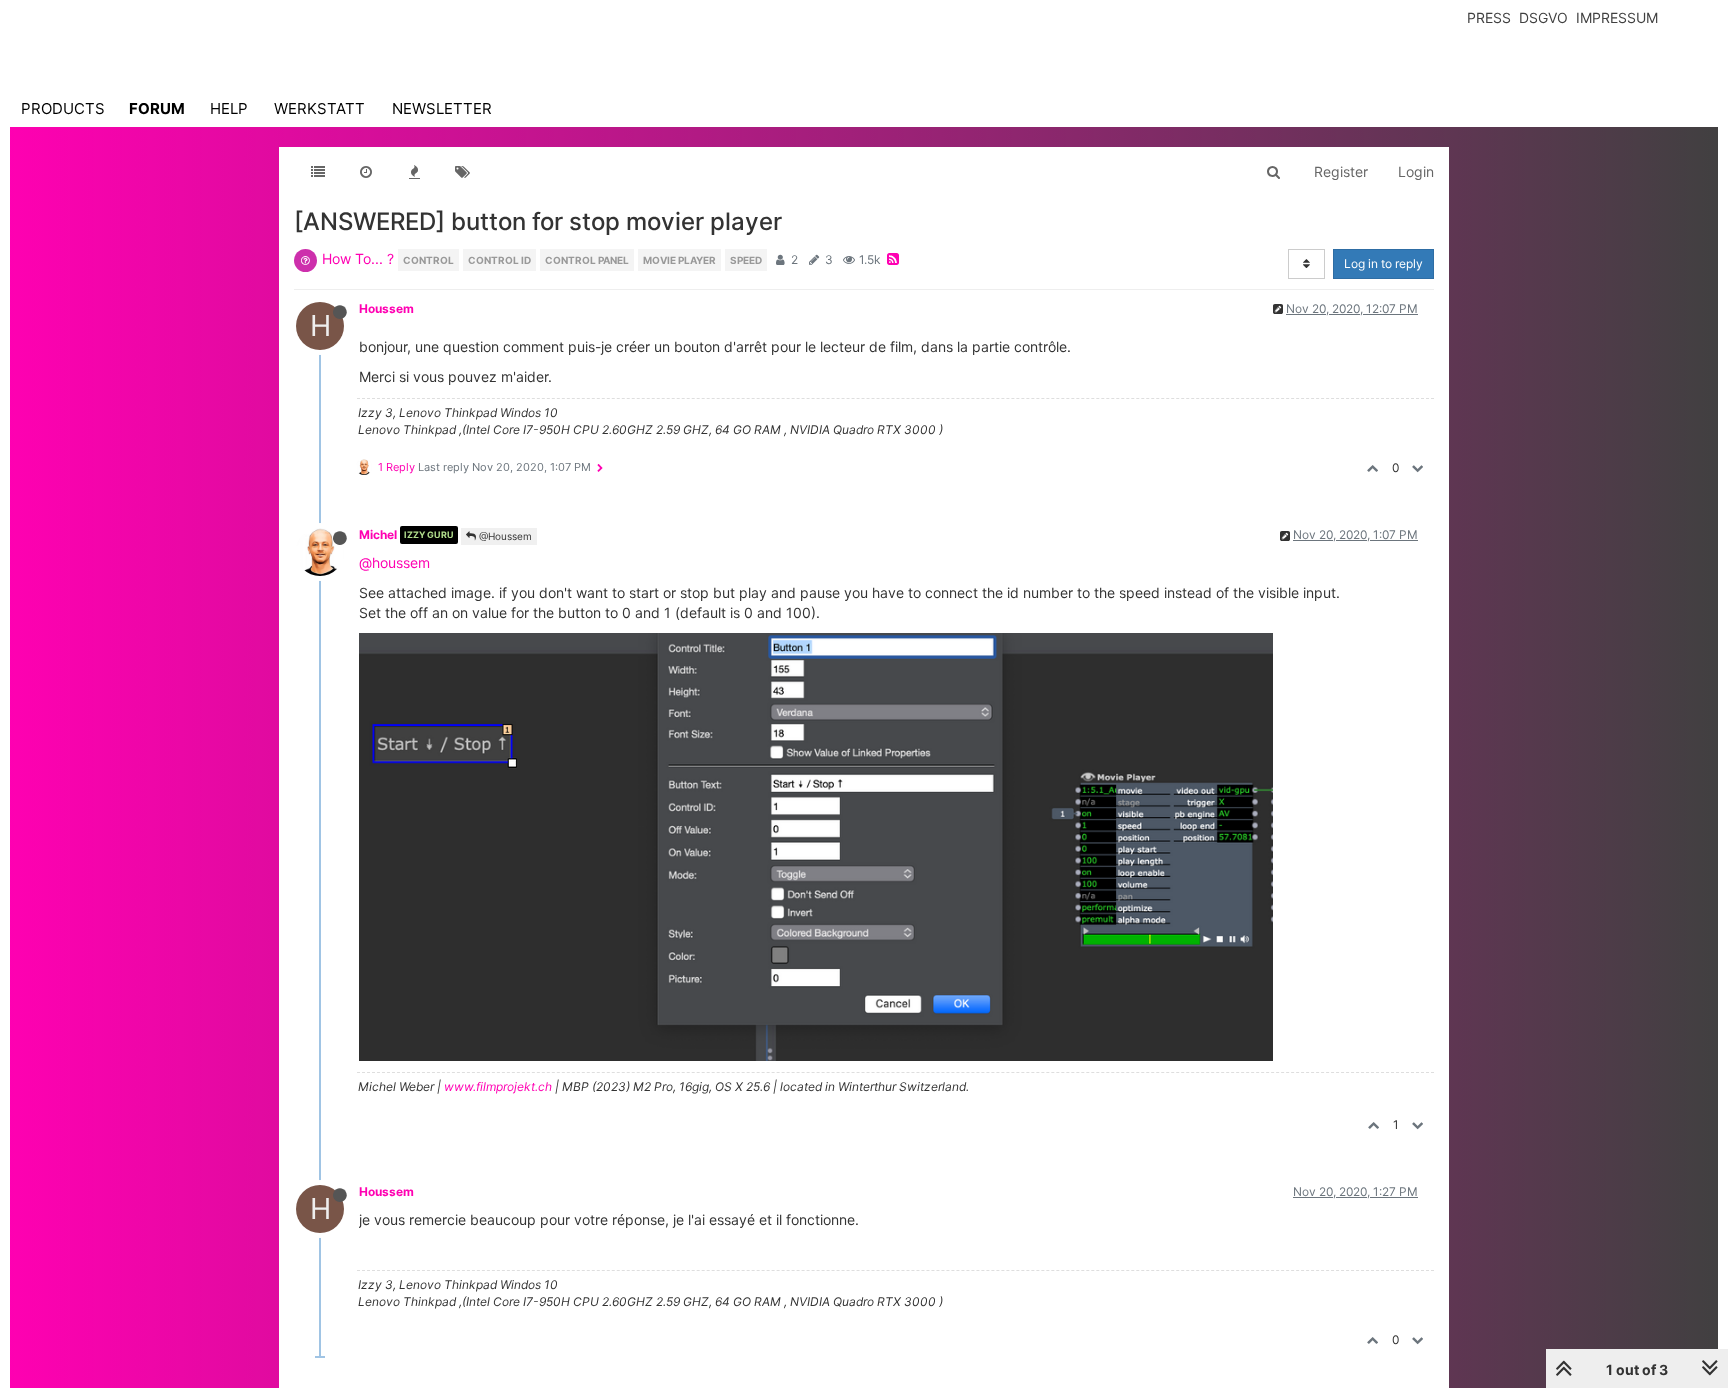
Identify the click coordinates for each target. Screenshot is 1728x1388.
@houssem (394, 562)
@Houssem (504, 536)
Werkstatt (319, 108)
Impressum (1617, 17)
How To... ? (358, 258)
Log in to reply (1383, 263)
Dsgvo (1543, 17)
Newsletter (442, 108)
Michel (378, 534)
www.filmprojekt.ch (498, 1086)
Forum (157, 108)
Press (1489, 17)
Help (229, 108)
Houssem (386, 308)
